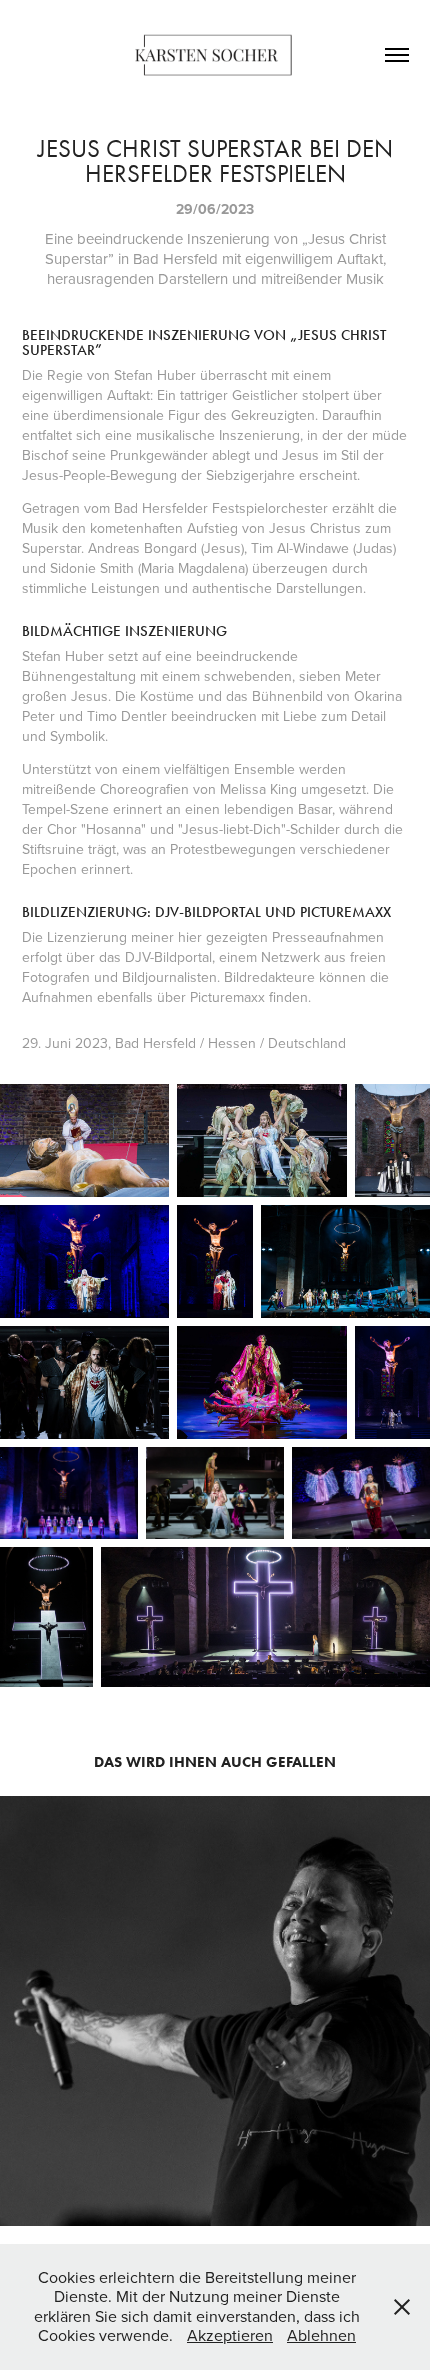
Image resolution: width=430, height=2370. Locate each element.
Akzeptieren (230, 2335)
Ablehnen (321, 2335)
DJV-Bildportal (168, 957)
